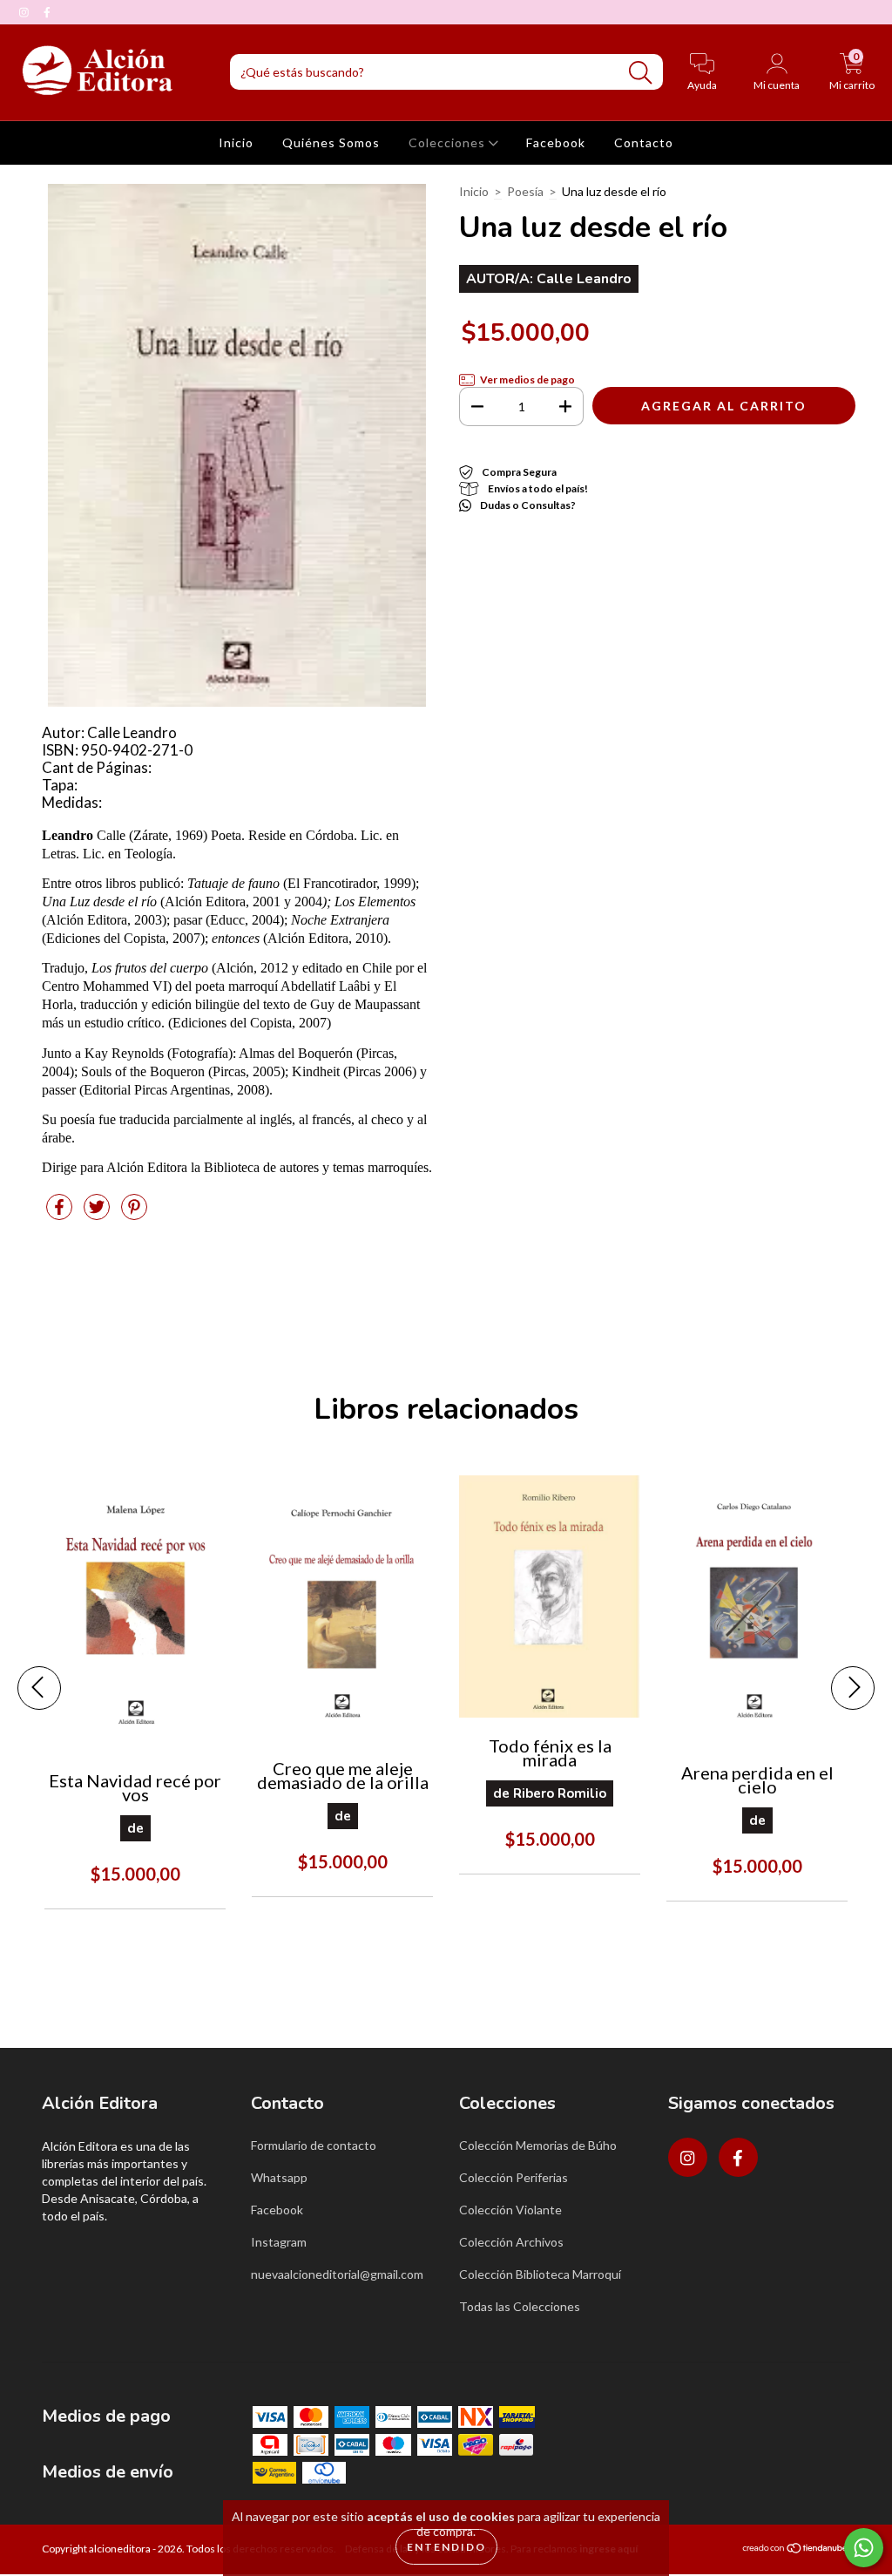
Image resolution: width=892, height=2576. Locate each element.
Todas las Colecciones (520, 2306)
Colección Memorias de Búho (538, 2145)
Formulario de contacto (314, 2145)
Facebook (556, 142)
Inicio (236, 142)
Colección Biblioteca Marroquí (540, 2274)
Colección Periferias (514, 2177)
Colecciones (449, 142)
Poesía (525, 191)
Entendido (446, 2547)
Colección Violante (510, 2210)
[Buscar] (640, 73)
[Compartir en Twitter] (98, 1213)
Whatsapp (279, 2177)
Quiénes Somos (331, 142)
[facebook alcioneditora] (47, 12)
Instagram (279, 2242)
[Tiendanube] (796, 2550)
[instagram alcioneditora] (25, 12)
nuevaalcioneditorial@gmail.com (337, 2274)
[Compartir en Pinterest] (134, 1213)
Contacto (644, 142)
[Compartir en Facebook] (61, 1213)
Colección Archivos (511, 2242)
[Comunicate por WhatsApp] (864, 2548)
